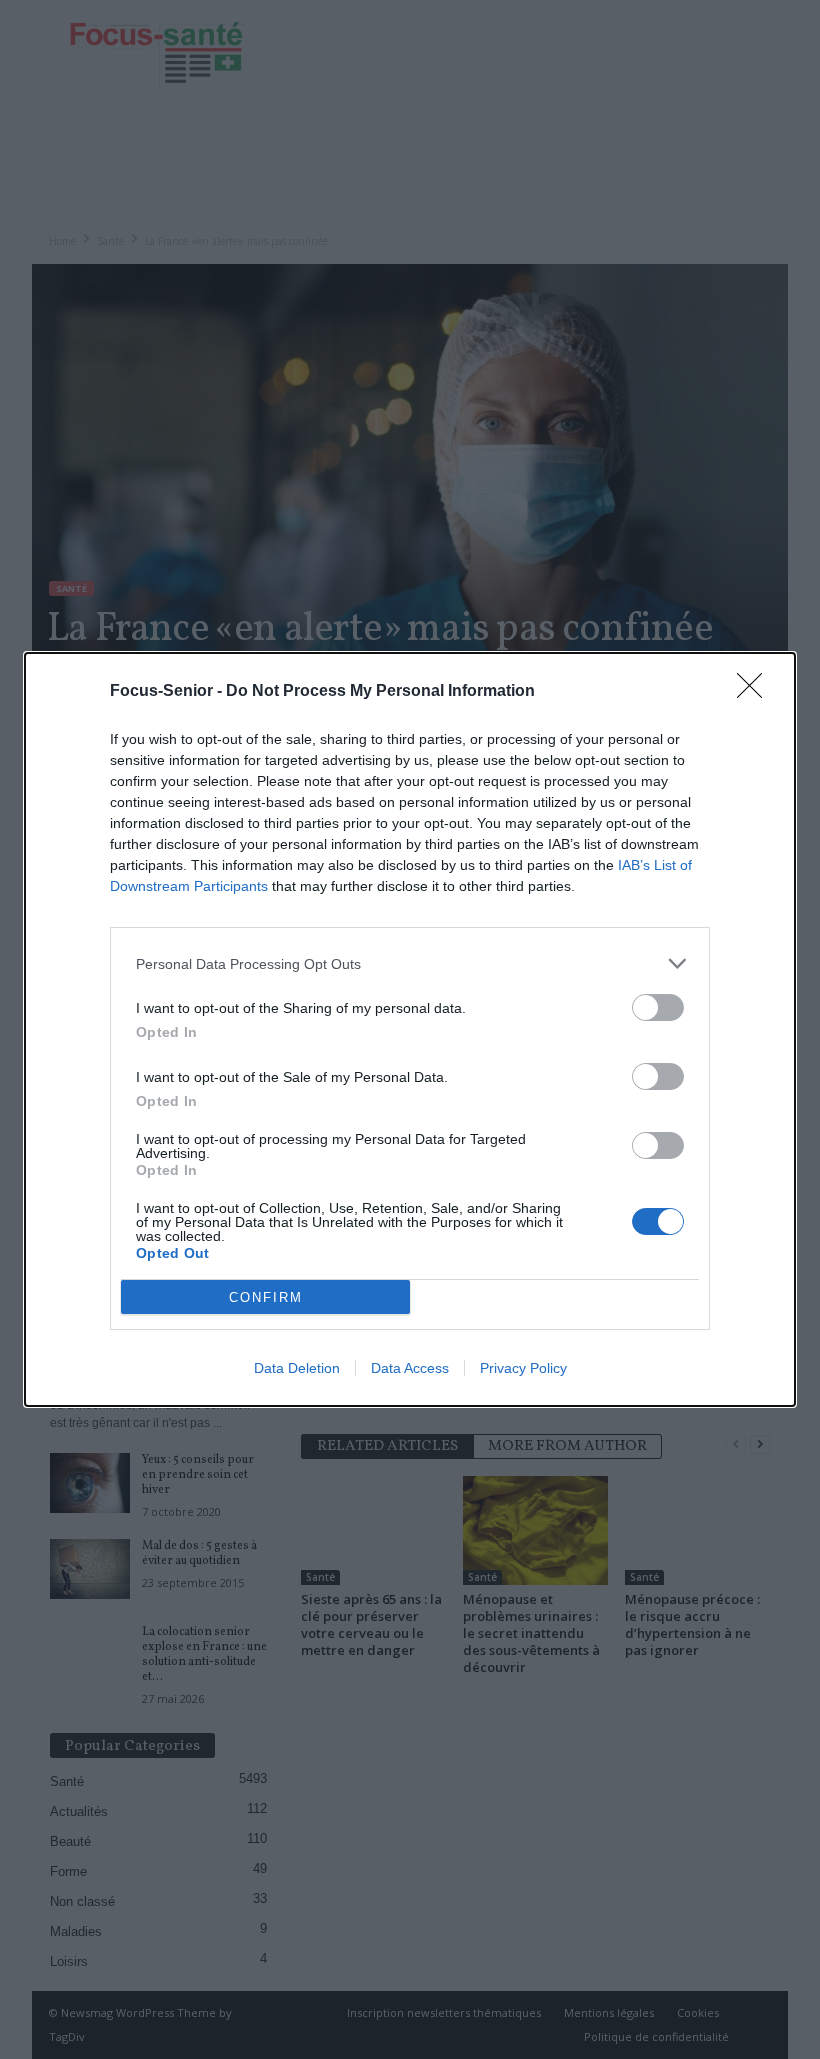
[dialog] (410, 1029)
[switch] (658, 1007)
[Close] (756, 692)
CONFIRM (266, 1297)
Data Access (410, 1368)
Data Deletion (297, 1368)
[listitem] (410, 963)
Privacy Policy (523, 1368)
